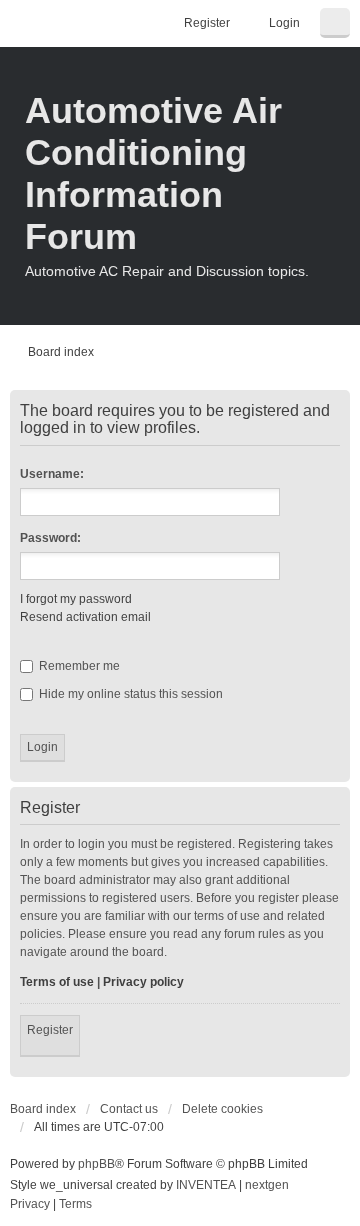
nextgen (267, 1185)
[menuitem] (30, 1205)
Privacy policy (143, 982)
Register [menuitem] (207, 23)
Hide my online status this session (129, 694)
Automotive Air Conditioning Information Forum (153, 173)
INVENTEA (206, 1185)
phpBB (96, 1164)
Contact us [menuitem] (129, 1109)
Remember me (78, 666)
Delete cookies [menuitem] (222, 1109)
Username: (52, 474)
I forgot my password (76, 599)
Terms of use (57, 982)
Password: (50, 538)
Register (50, 1030)
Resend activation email (85, 617)
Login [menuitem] (284, 23)
